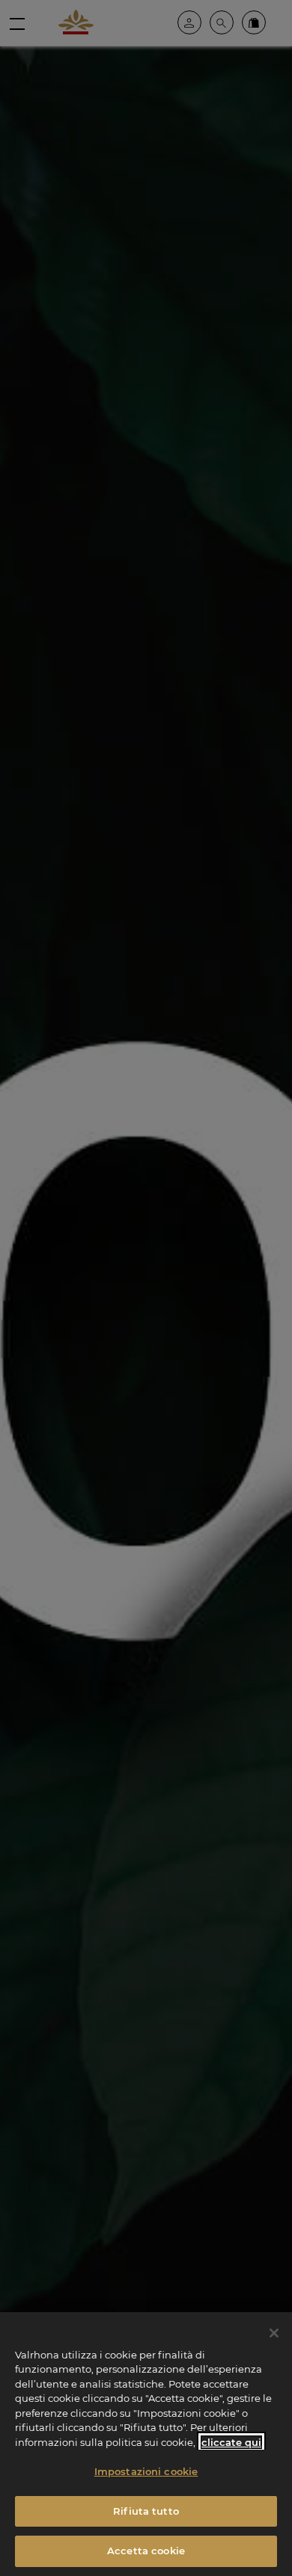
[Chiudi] (274, 2333)
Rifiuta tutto (146, 2511)
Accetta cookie (146, 2551)
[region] (146, 2444)
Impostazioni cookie (146, 2471)
